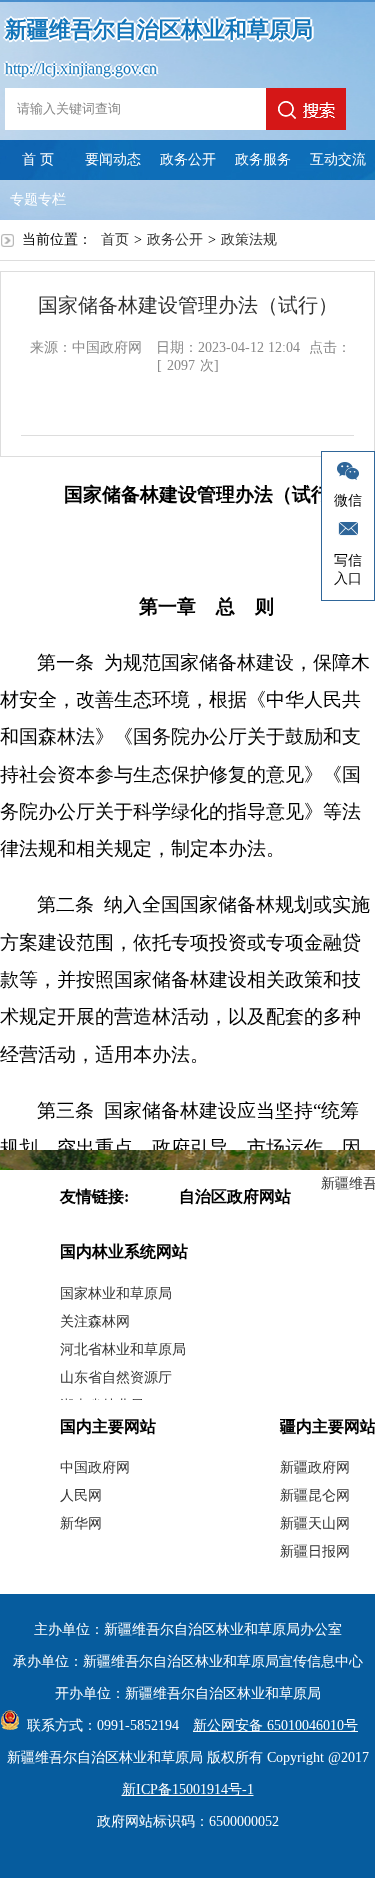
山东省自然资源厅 (116, 1377)
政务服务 (263, 159)
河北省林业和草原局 (123, 1349)
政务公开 (188, 159)
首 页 (38, 159)
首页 (115, 239)
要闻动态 (113, 159)
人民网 (81, 1495)
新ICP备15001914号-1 (188, 1789)
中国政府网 (95, 1467)
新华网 (81, 1523)
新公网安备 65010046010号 (275, 1725)
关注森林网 (95, 1321)
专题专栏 (38, 199)
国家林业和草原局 (116, 1293)
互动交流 (338, 159)
